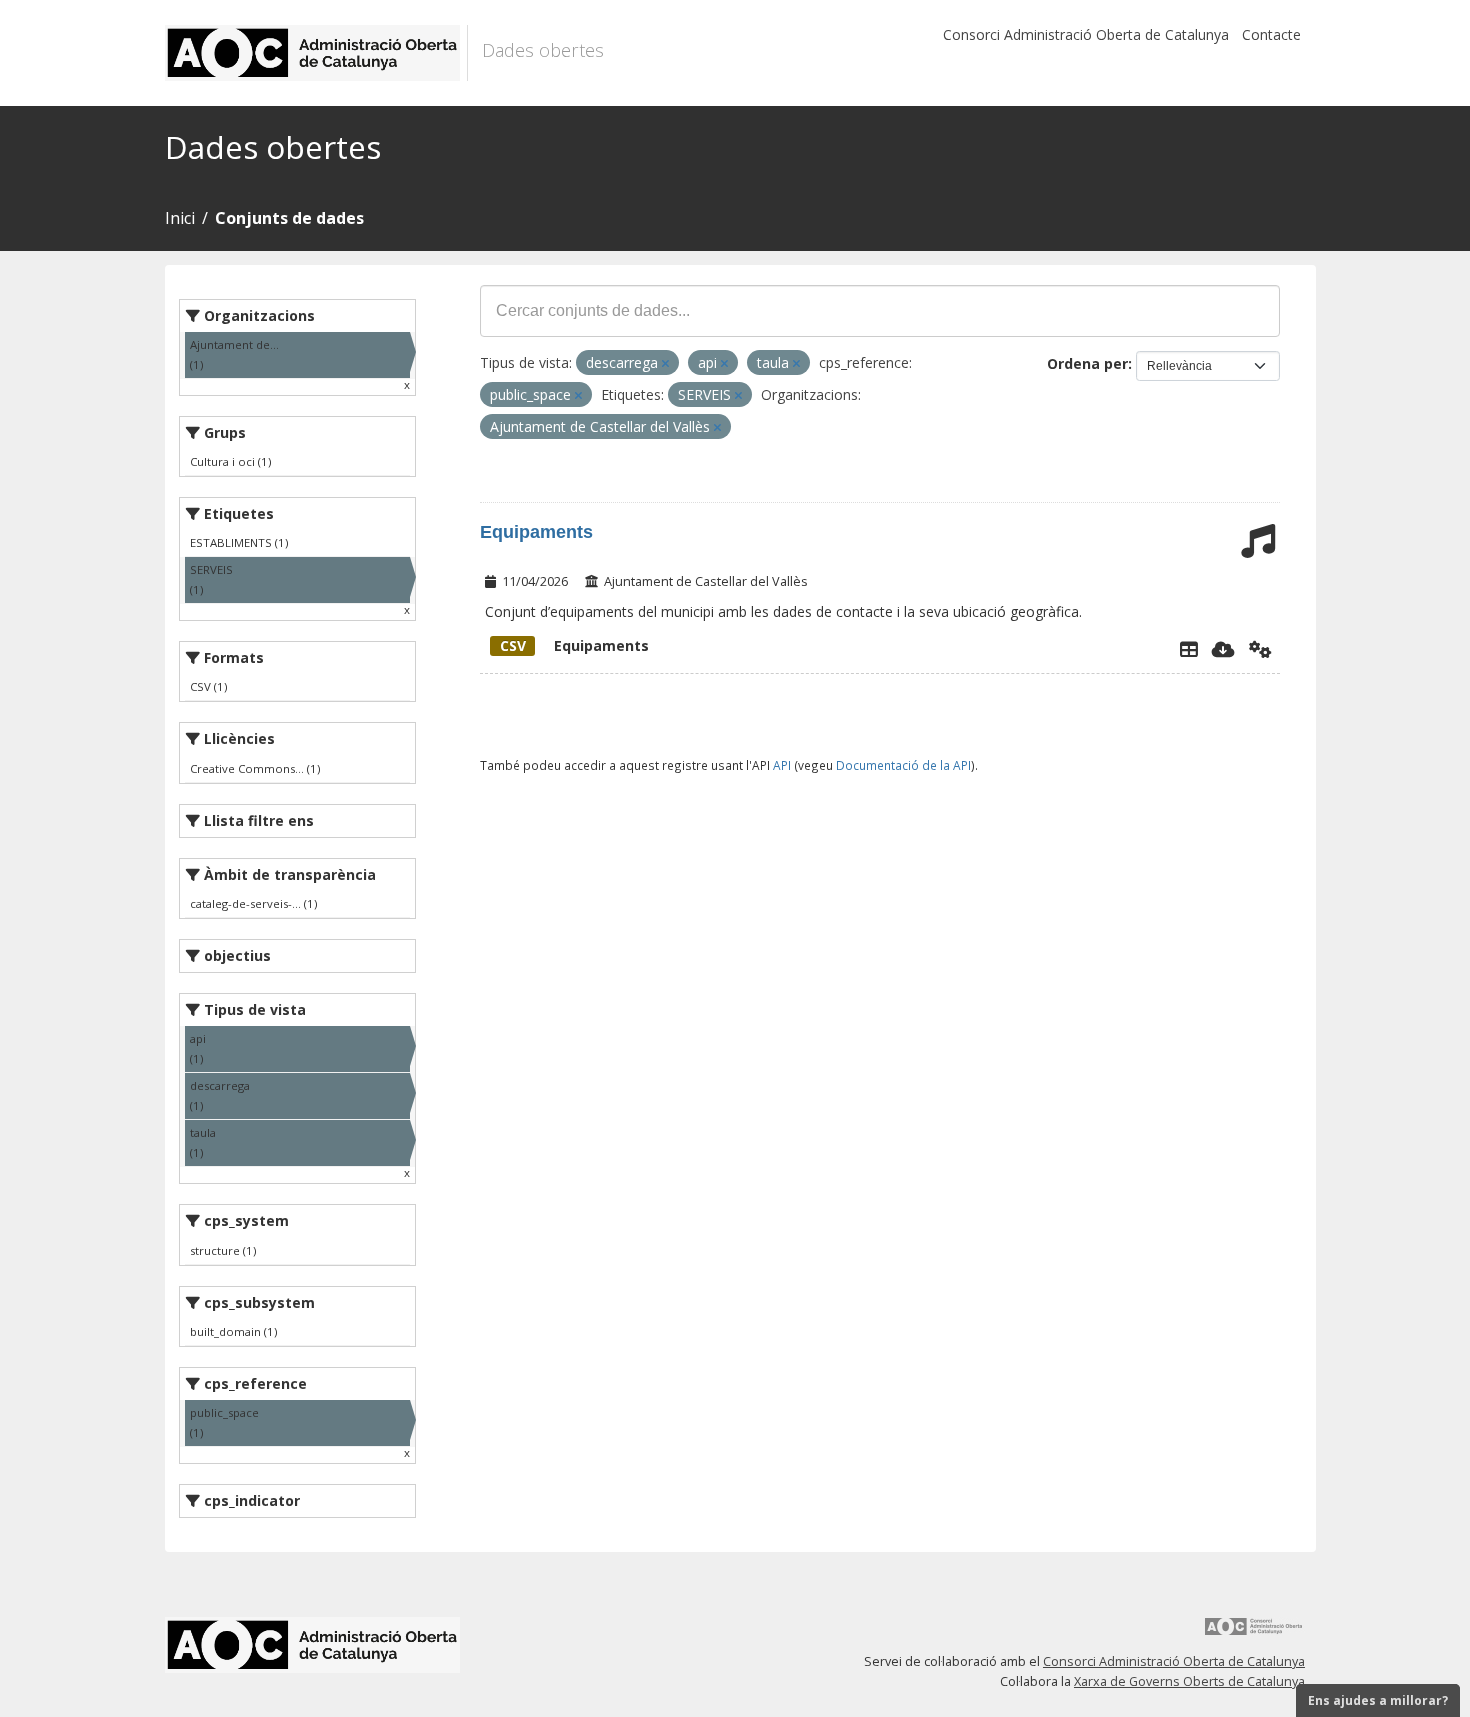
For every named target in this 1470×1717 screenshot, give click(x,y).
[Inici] (316, 53)
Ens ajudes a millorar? (1378, 1700)
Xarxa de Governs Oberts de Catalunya (1189, 1681)
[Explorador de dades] (1189, 649)
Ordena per (1087, 363)
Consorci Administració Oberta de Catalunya (1086, 34)
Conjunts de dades (289, 218)
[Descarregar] (1223, 649)
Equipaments (536, 532)
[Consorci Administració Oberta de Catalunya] (1254, 1633)
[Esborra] (665, 363)
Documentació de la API (903, 765)
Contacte (1271, 34)
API (782, 765)
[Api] (1260, 649)
